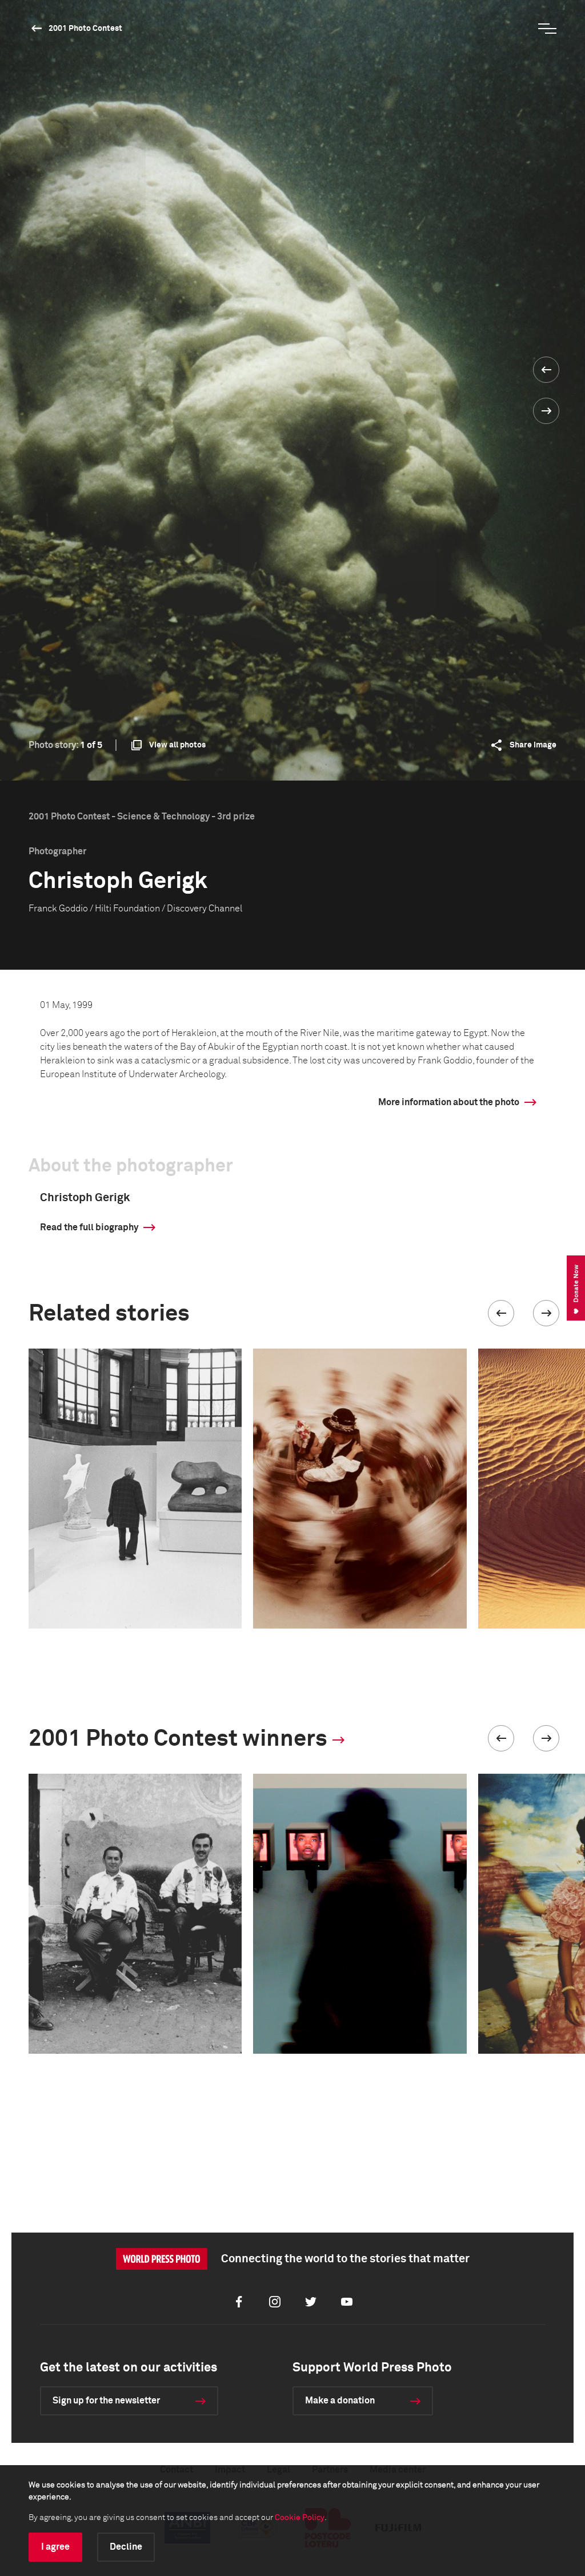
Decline (126, 2547)
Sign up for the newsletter (106, 2401)
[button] (501, 1313)
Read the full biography (89, 1227)
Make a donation (340, 2401)
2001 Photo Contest (85, 29)
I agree (55, 2547)
